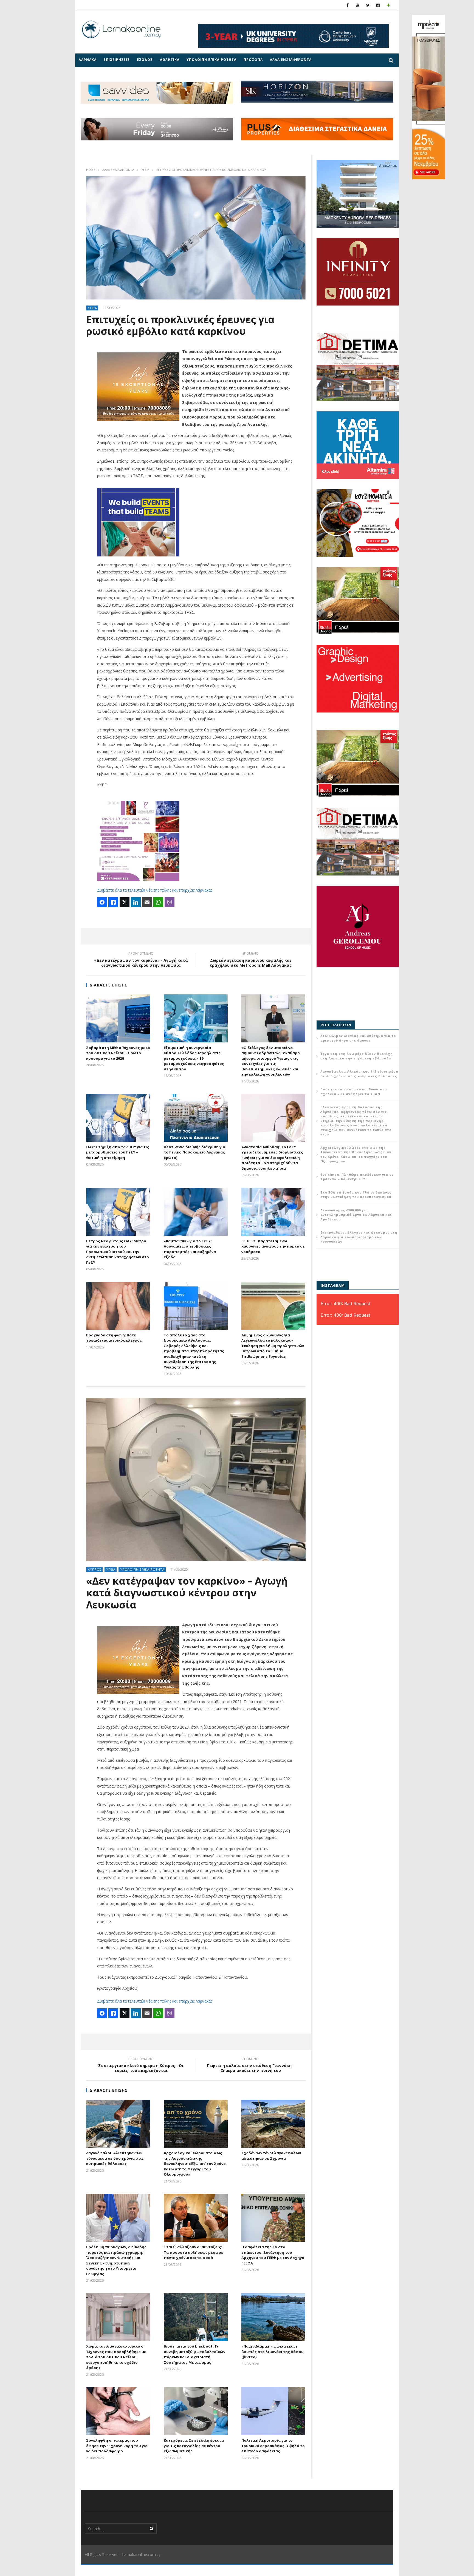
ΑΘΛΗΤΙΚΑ (170, 60)
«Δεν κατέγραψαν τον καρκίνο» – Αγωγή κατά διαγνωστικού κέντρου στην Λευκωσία (187, 1593)
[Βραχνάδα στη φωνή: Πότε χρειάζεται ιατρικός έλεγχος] (118, 1306)
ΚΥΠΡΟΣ (95, 1569)
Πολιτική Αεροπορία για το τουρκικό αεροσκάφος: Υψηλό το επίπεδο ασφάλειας (273, 2446)
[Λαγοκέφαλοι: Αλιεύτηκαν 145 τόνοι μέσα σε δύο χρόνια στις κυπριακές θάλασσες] (118, 2124)
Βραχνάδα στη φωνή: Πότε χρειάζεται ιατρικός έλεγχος (114, 1338)
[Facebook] (348, 5)
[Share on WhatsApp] (158, 902)
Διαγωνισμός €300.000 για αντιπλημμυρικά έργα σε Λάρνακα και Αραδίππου (356, 1215)
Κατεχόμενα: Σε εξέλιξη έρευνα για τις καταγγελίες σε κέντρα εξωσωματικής (194, 2446)
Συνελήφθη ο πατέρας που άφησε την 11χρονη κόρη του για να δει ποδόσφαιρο (117, 2446)
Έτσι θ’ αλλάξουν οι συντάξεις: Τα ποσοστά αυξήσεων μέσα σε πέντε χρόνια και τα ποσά (194, 2252)
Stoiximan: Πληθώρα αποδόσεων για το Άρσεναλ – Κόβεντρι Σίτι (357, 1177)
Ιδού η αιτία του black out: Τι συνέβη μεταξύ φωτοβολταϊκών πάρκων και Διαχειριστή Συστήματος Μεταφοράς (194, 2354)
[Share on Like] (113, 902)
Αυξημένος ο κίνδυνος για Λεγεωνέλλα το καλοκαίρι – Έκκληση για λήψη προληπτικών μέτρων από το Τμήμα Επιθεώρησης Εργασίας (273, 1346)
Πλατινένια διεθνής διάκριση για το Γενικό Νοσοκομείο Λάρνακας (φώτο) (194, 1152)
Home (91, 170)
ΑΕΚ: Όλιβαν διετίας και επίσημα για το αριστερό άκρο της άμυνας (358, 1038)
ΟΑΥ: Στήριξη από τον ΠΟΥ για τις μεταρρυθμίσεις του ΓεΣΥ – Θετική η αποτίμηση (118, 1152)
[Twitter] (368, 5)
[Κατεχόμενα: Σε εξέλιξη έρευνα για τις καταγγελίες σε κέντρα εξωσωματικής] (196, 2411)
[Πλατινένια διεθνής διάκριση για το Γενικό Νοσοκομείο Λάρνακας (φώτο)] (196, 1118)
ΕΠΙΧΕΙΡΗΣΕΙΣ (117, 60)
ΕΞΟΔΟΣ (145, 60)
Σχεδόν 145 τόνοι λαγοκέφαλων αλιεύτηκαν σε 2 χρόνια (271, 2156)
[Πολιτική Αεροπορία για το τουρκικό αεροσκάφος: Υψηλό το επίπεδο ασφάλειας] (273, 2411)
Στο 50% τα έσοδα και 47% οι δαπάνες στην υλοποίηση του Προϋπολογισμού (356, 1195)
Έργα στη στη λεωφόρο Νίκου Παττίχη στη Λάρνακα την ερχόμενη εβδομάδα (357, 1056)
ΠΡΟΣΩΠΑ (253, 60)
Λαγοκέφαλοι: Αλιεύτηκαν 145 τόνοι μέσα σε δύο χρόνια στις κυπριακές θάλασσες (115, 2158)
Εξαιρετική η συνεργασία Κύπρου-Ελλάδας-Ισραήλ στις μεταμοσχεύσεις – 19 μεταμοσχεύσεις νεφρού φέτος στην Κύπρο (194, 1058)
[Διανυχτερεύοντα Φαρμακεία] (388, 5)
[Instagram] (378, 5)
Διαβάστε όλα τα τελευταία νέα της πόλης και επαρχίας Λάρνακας (155, 890)
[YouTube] (358, 5)
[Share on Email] (147, 902)
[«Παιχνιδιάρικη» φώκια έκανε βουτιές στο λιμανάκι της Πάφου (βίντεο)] (273, 2317)
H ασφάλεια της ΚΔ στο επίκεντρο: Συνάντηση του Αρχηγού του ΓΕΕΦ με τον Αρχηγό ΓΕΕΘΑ (273, 2255)
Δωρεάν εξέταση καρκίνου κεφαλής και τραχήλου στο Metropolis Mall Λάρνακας (251, 960)
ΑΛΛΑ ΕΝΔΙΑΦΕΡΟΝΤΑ (291, 60)
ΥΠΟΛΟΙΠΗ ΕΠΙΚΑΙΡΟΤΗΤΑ (211, 60)
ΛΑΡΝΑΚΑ (88, 60)
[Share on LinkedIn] (136, 902)
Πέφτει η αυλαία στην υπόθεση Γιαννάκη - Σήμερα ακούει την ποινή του (251, 2066)
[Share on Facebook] (102, 902)
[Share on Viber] (170, 902)
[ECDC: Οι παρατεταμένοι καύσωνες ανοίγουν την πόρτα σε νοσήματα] (273, 1212)
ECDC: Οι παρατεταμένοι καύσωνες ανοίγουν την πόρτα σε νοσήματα (273, 1246)
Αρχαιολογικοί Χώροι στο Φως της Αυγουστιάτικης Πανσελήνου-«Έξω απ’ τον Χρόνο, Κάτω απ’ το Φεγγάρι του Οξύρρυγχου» (195, 2164)
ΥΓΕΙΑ (145, 170)
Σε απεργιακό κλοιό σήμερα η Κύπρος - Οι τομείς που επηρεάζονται (141, 2066)
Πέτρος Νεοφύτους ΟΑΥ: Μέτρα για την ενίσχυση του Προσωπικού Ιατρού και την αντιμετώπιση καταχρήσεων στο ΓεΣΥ (118, 1252)
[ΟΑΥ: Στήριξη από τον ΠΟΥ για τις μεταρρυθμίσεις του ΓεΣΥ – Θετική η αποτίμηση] (118, 1118)
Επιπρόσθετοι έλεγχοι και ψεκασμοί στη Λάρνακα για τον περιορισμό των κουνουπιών (359, 1237)
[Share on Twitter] (125, 902)
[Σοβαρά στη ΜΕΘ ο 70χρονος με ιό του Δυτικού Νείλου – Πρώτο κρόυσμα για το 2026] (118, 1018)
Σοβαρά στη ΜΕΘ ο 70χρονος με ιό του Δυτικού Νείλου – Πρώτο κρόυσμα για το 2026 (118, 1053)
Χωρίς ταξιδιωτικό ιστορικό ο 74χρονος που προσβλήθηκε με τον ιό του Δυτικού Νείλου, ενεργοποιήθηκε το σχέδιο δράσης (116, 2357)
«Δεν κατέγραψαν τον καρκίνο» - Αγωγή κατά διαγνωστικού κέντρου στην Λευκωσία (141, 960)
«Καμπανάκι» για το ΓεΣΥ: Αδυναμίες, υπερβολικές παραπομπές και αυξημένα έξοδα (190, 1249)
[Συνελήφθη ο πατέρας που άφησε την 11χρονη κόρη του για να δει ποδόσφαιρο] (118, 2411)
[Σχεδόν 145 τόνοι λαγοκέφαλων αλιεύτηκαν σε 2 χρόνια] (273, 2124)
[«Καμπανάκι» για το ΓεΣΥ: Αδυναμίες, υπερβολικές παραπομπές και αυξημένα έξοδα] (196, 1212)
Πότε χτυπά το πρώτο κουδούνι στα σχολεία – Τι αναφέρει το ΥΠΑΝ (354, 1092)
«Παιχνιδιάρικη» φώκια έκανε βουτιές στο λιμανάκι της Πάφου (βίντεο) (273, 2352)
